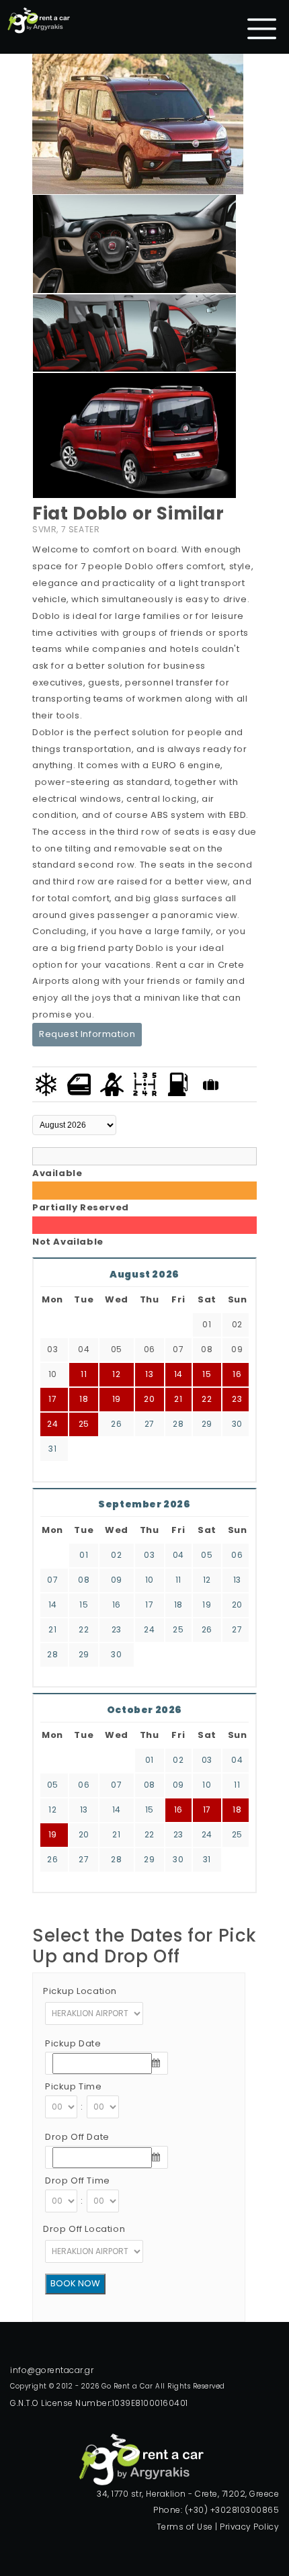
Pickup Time (74, 2086)
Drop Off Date (77, 2137)
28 (178, 1424)
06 (237, 1555)
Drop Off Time (78, 2180)
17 (149, 1605)
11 (178, 1580)
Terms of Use (185, 2527)
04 (178, 1555)
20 (237, 1605)
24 (52, 1424)
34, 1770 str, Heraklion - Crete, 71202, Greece (188, 2494)
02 (116, 1555)
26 (116, 1424)
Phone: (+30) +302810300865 (216, 2510)
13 (237, 1580)
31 (52, 1449)
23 (237, 1399)
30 (237, 1424)
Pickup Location (80, 1991)
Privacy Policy (249, 2527)
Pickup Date (73, 2043)
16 (117, 1605)
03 (149, 1555)
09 (117, 1580)
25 (84, 1424)
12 (207, 1580)
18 (178, 1605)
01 (84, 1555)
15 (84, 1605)
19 (207, 1605)
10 (150, 1580)
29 (207, 1424)
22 (84, 1629)
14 (53, 1605)
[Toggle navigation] (262, 29)
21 (52, 1629)
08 (84, 1580)
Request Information (87, 1034)
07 (52, 1580)
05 (207, 1555)
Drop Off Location (84, 2229)
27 (150, 1424)
